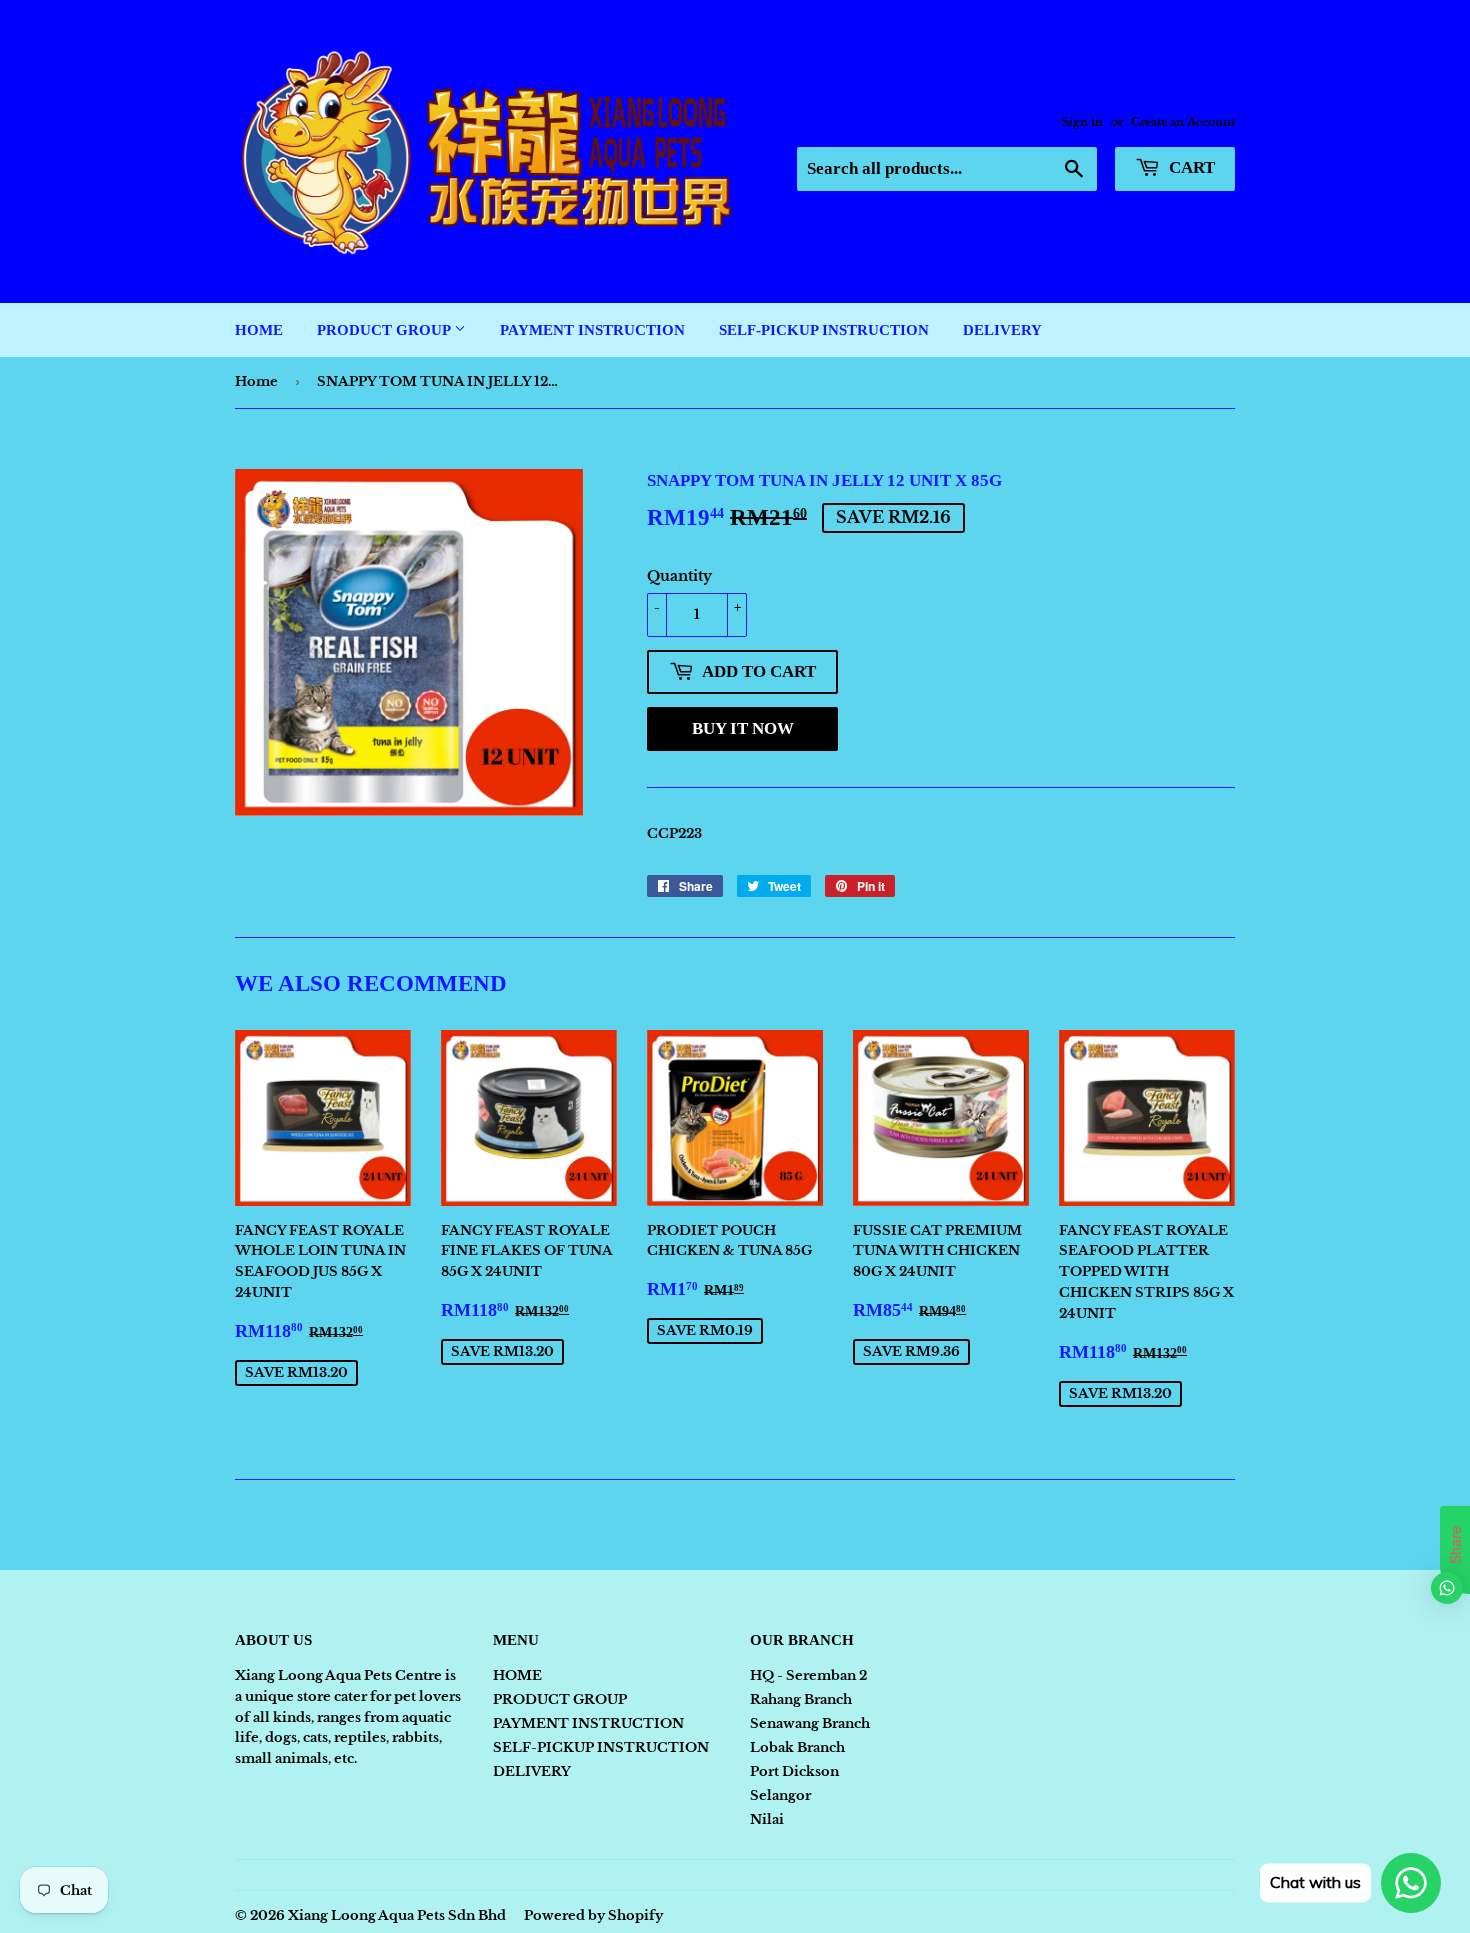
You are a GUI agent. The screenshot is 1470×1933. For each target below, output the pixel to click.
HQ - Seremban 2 (808, 1675)
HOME (259, 330)
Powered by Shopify (593, 1915)
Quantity (679, 576)
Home (256, 381)
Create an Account (1183, 122)
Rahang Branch (801, 1699)
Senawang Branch (810, 1723)
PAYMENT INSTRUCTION (592, 330)
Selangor (780, 1795)
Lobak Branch (797, 1747)
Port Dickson (794, 1771)
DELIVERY (1002, 330)
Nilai (767, 1819)
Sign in (1082, 122)
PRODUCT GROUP (385, 330)
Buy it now (743, 728)
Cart (1190, 167)
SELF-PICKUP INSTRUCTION (824, 330)
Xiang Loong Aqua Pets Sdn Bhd (397, 1915)
